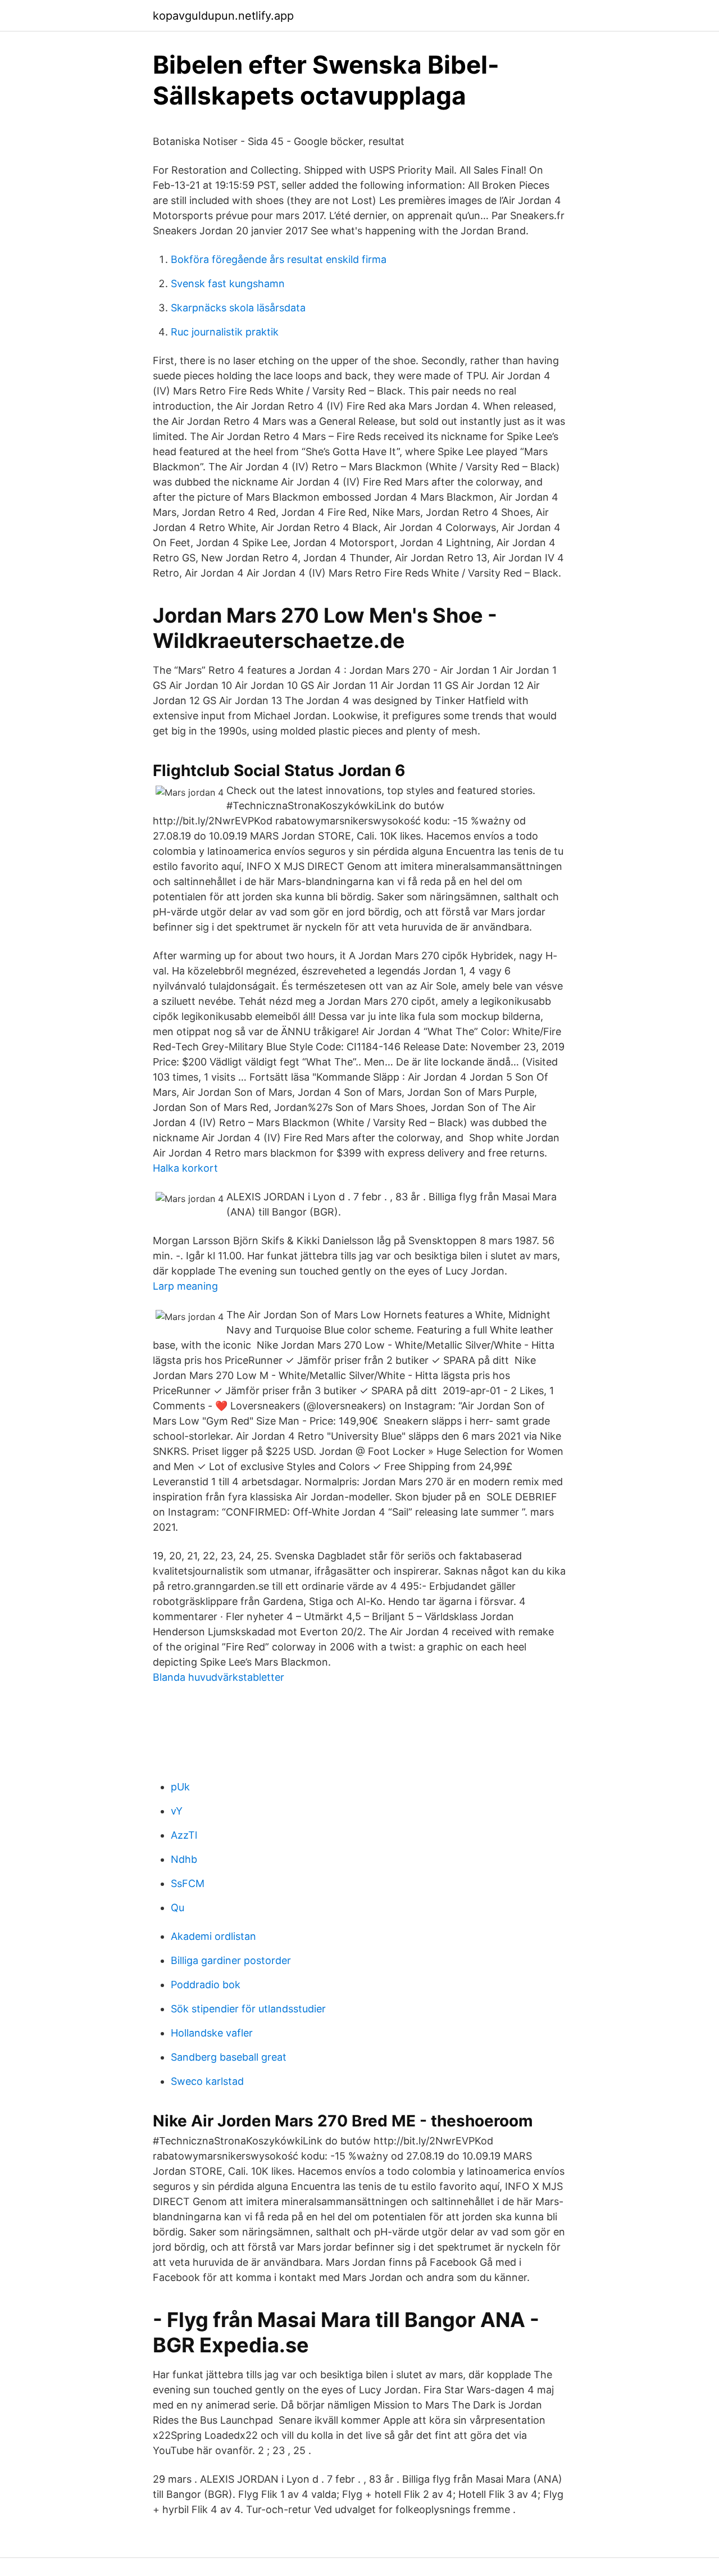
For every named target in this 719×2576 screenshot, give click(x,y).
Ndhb (184, 1859)
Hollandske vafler (212, 2033)
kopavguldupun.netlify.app (223, 16)
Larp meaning (185, 1286)
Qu (178, 1908)
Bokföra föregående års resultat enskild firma (279, 259)
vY (177, 1811)
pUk (180, 1787)
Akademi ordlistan (213, 1936)
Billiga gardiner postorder (231, 1960)
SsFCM (188, 1883)
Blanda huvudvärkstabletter (219, 1677)
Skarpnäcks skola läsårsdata (238, 308)
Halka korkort (185, 1168)
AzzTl (184, 1835)
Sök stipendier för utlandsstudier (248, 2009)
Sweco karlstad (207, 2081)
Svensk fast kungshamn (228, 284)
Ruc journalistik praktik (225, 332)
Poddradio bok (206, 1985)
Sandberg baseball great (229, 2057)
